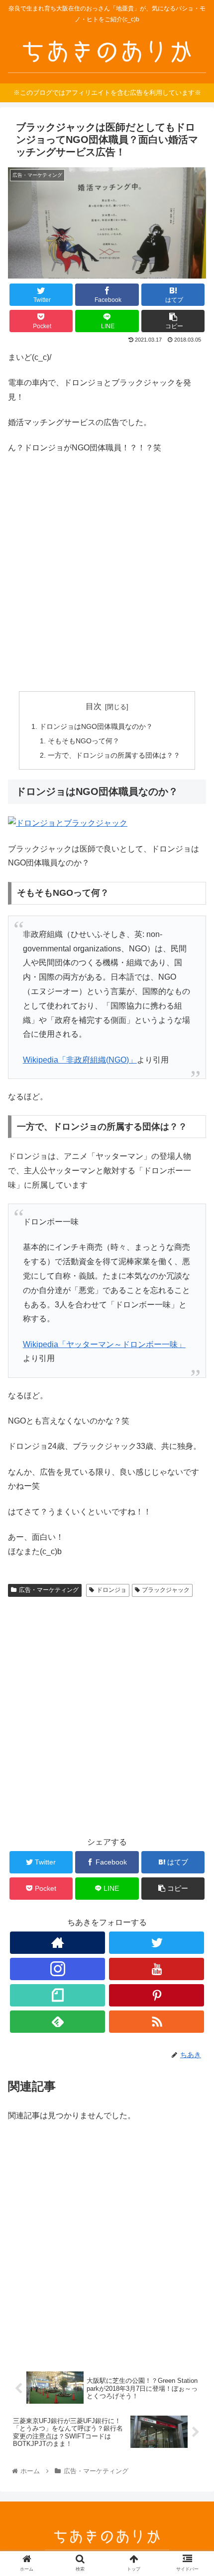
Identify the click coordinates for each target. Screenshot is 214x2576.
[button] (193, 1492)
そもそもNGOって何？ (84, 741)
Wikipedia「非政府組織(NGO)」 (80, 1060)
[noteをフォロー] (57, 1995)
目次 (94, 706)
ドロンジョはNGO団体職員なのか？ (96, 726)
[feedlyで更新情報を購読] (57, 2022)
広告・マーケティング (49, 1590)
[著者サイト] (57, 1943)
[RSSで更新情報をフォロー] (157, 2022)
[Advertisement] (107, 573)
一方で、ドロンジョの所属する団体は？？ (114, 755)
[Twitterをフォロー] (157, 1943)
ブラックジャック (166, 1590)
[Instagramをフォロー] (57, 1969)
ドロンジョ (111, 1590)
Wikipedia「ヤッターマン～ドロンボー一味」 (104, 1344)
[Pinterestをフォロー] (157, 1995)
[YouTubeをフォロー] (157, 1969)
